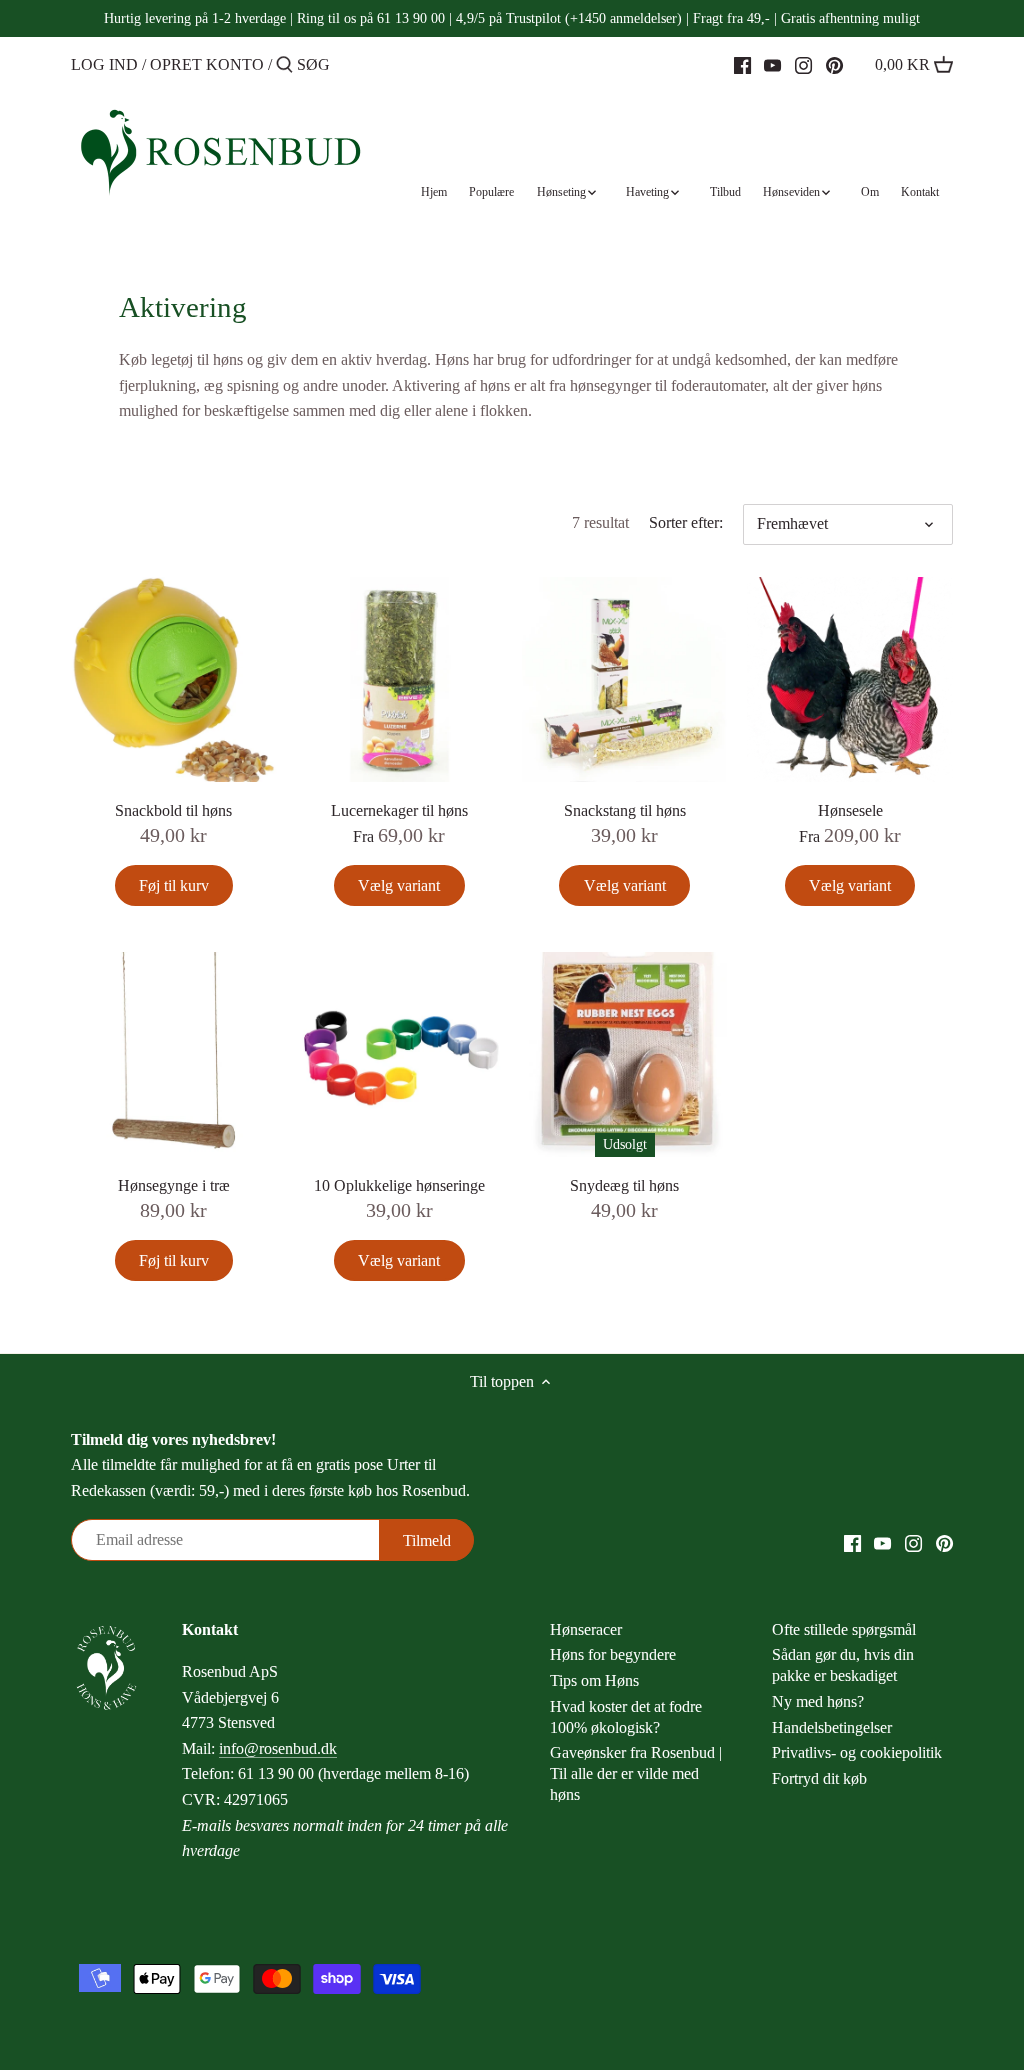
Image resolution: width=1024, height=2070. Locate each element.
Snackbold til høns (173, 810)
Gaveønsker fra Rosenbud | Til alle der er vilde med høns (636, 1773)
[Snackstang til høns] (624, 679)
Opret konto (207, 64)
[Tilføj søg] (284, 66)
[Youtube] (772, 64)
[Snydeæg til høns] (624, 1054)
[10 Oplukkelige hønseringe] (399, 1054)
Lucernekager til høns (399, 810)
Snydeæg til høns (624, 1185)
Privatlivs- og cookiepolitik (857, 1752)
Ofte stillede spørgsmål (844, 1629)
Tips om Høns (594, 1680)
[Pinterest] (834, 64)
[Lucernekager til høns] (399, 679)
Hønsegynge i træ (174, 1185)
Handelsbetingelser (832, 1727)
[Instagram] (803, 64)
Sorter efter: (686, 522)
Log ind (104, 64)
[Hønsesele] (849, 679)
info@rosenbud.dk (278, 1748)
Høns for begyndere (613, 1654)
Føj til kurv (174, 885)
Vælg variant (399, 885)
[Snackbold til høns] (173, 679)
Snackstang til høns (625, 810)
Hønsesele (850, 810)
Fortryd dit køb (819, 1778)
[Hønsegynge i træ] (173, 1054)
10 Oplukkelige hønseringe (399, 1185)
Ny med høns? (818, 1701)
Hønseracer (586, 1629)
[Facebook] (742, 64)
